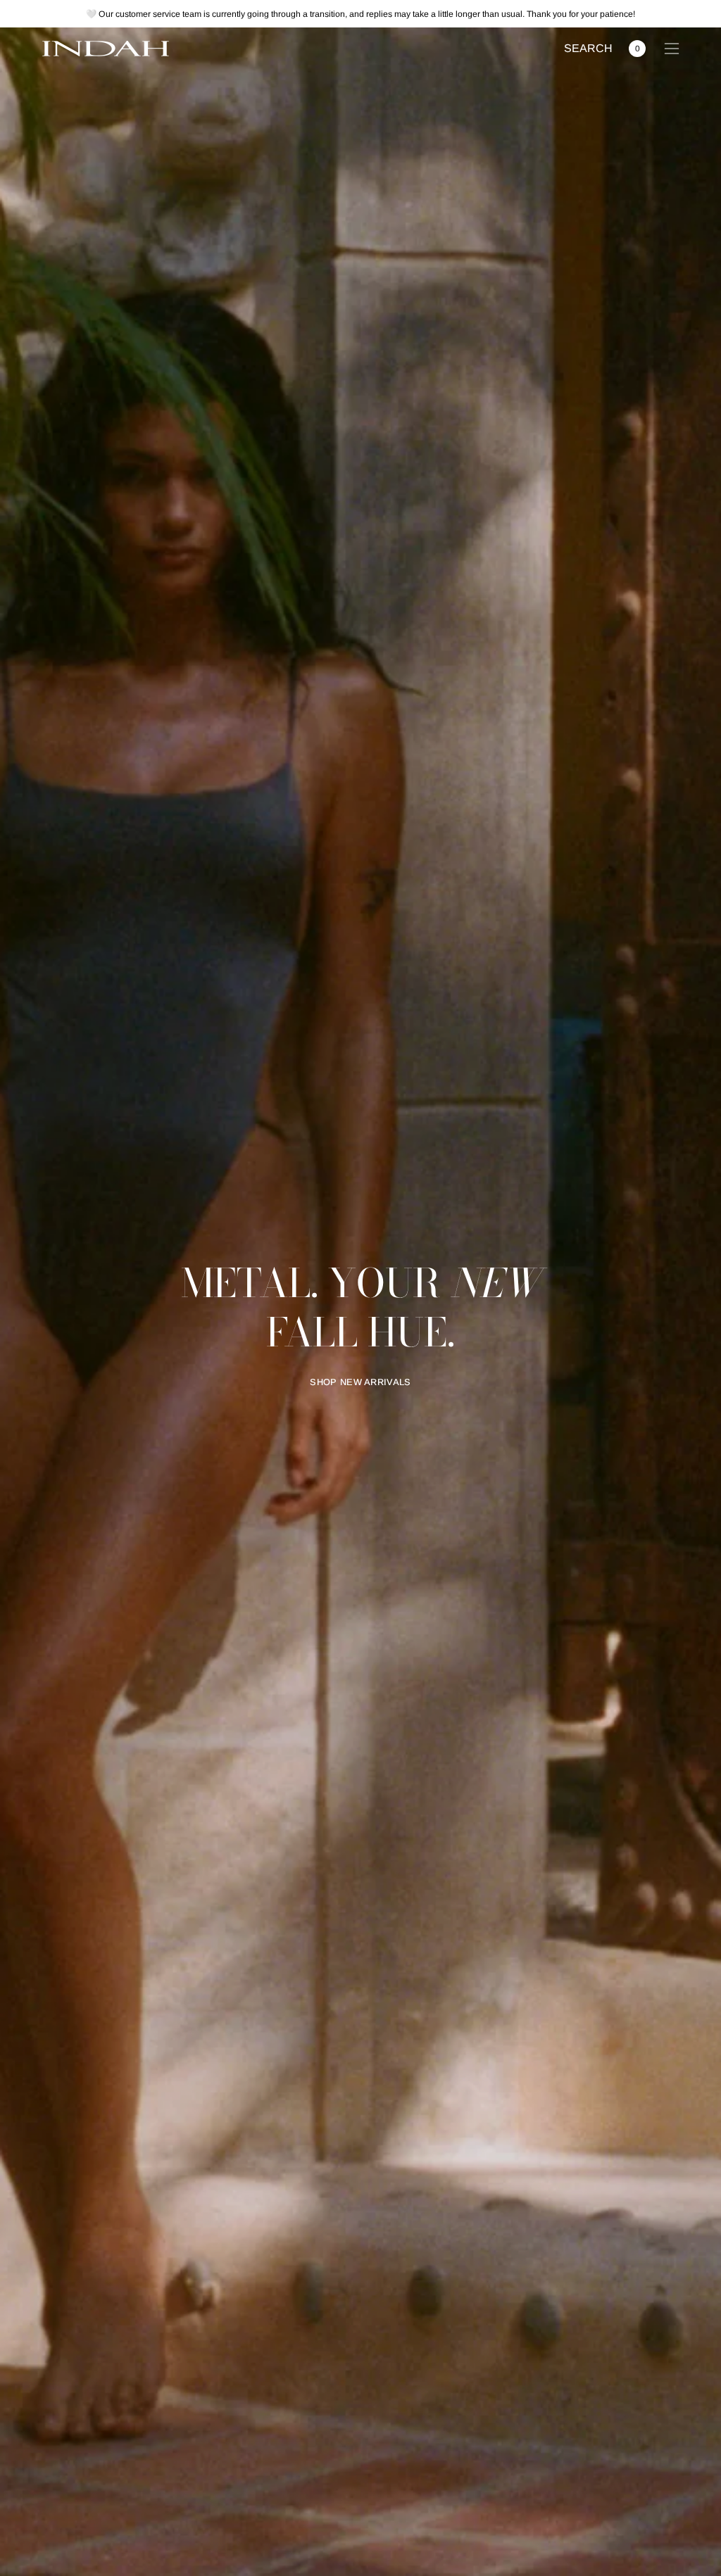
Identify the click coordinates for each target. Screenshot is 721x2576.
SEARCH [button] (588, 50)
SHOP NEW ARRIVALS (360, 1382)
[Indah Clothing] (106, 49)
